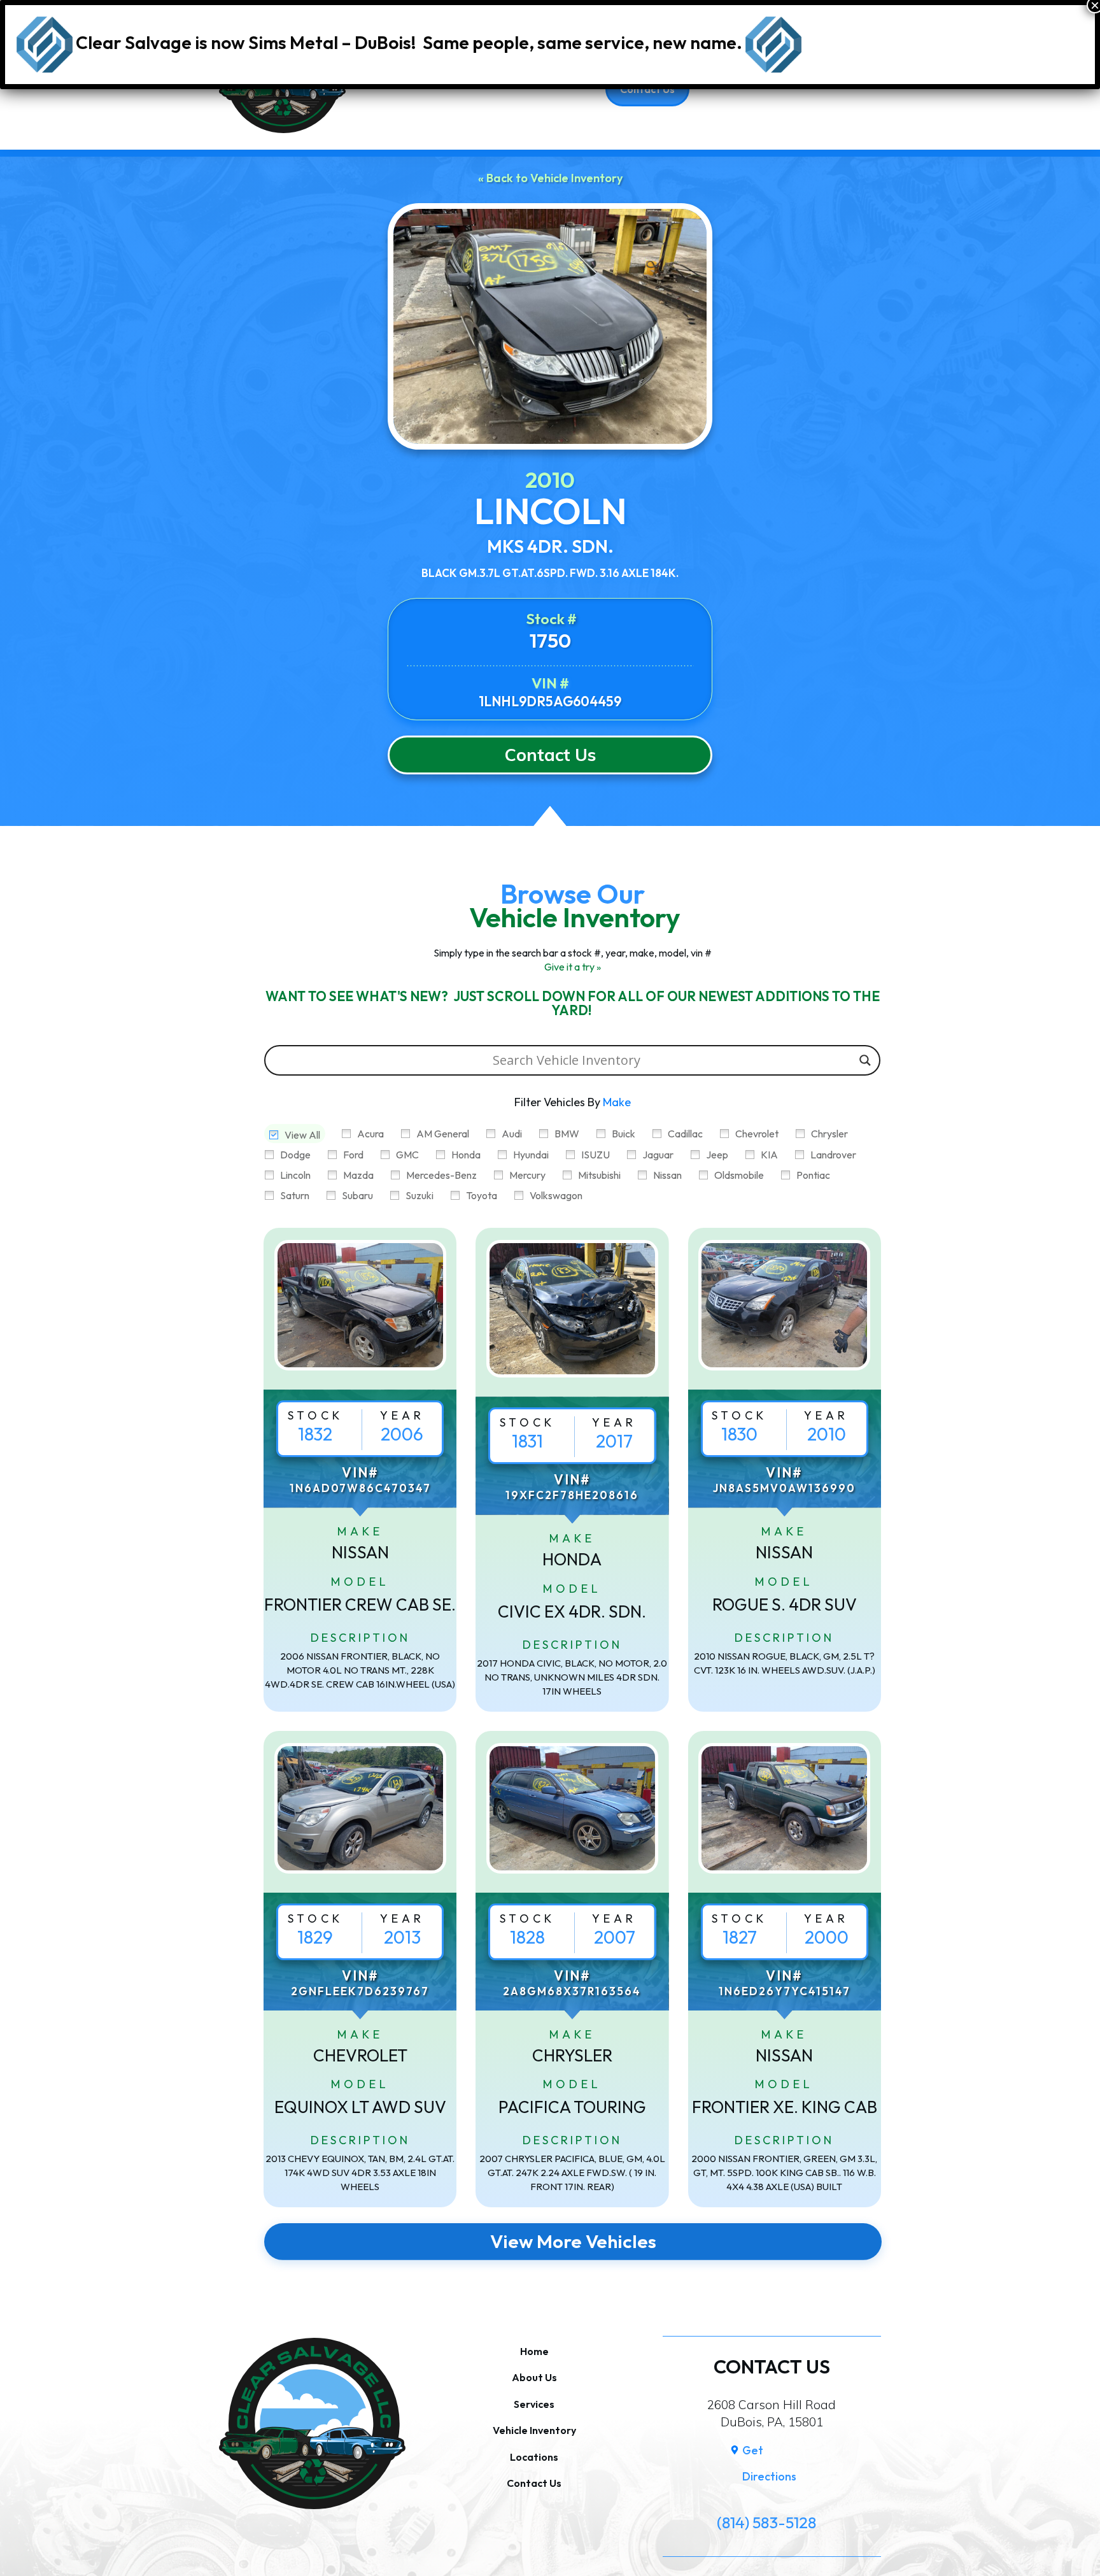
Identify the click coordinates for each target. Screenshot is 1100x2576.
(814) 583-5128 (766, 2523)
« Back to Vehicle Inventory (550, 178)
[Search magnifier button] (865, 1060)
